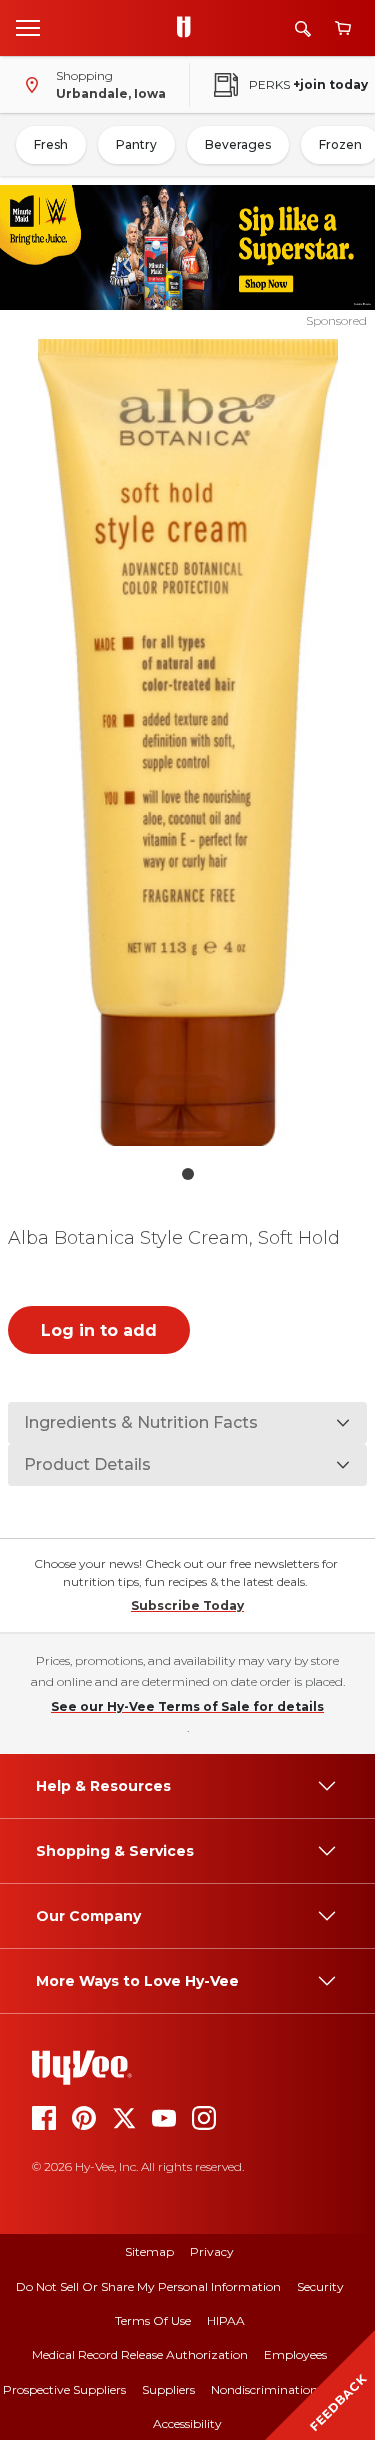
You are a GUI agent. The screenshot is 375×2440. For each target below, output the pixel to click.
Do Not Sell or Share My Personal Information (148, 2286)
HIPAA (226, 2320)
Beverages (238, 144)
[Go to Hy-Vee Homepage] (189, 28)
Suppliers (168, 2389)
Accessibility (187, 2423)
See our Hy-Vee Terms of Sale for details (187, 1706)
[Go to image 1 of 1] (188, 1174)
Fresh (51, 144)
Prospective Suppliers (64, 2389)
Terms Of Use (153, 2320)
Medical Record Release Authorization (140, 2354)
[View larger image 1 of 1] (188, 742)
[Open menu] (28, 27)
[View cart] (343, 28)
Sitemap (149, 2251)
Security (320, 2286)
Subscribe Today (187, 1605)
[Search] (303, 28)
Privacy (212, 2251)
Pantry (136, 144)
